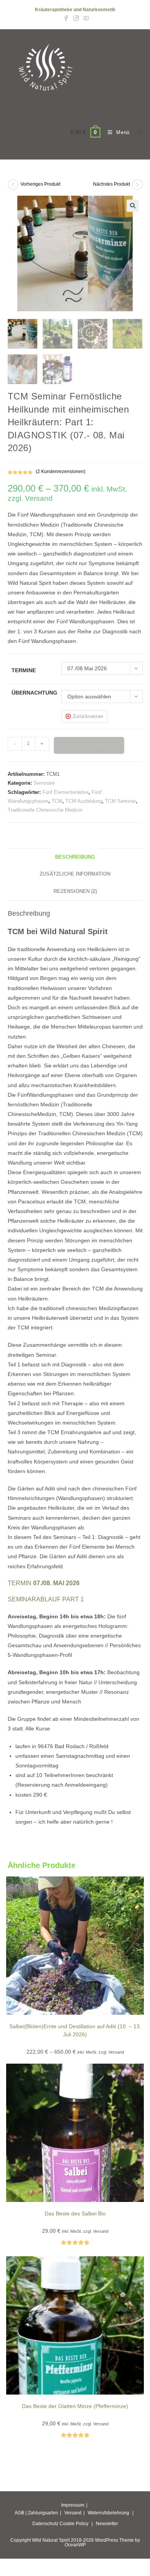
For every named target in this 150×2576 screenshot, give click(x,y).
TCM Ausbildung (84, 801)
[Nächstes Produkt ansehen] (137, 185)
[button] (133, 206)
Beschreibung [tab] (75, 857)
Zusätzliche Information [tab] (75, 874)
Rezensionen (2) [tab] (75, 891)
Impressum (73, 2505)
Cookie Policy (74, 2524)
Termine (24, 670)
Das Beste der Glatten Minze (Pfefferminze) (75, 2406)
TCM (57, 801)
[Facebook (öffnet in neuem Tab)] (66, 18)
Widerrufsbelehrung (108, 2513)
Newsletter (107, 2524)
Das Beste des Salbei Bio (75, 2214)
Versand (73, 2513)
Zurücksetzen (88, 716)
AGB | (21, 2513)
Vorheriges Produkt (40, 184)
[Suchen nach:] (137, 132)
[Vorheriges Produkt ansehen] (13, 185)
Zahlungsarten (43, 2513)
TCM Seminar (120, 801)
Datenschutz (45, 2524)
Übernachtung (34, 693)
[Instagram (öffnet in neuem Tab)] (76, 18)
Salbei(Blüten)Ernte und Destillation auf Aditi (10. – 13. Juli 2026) (75, 2030)
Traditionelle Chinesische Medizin (45, 810)
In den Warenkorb (89, 745)
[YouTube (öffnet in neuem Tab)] (85, 18)
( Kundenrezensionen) (61, 472)
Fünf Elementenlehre (65, 792)
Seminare (44, 783)
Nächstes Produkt (112, 184)
